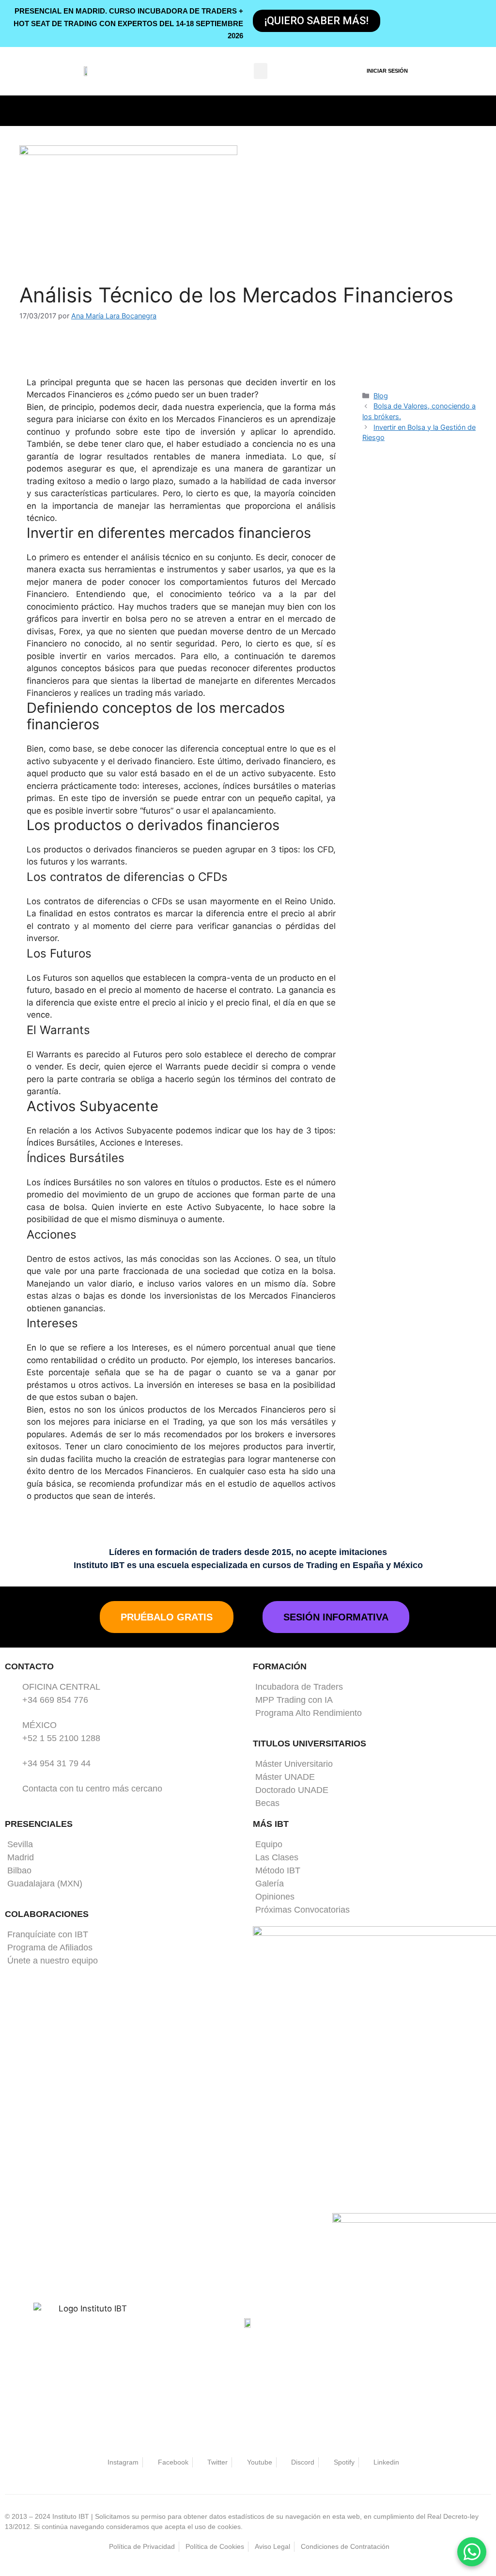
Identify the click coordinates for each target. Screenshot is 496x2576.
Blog (381, 396)
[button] (261, 71)
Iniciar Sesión (387, 71)
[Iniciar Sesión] (355, 71)
